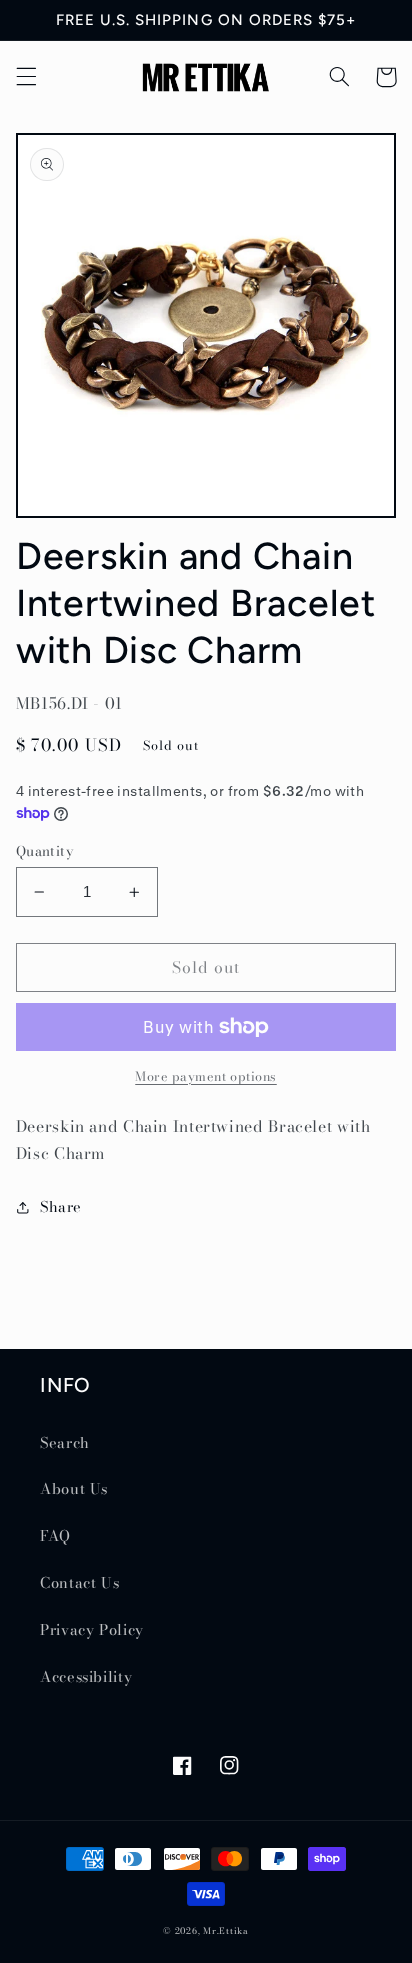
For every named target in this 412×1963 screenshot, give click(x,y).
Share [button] (61, 1206)
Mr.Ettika (226, 1931)
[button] (26, 77)
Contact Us (79, 1582)
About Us (74, 1488)
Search (65, 1442)
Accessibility (86, 1676)
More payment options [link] (206, 1077)
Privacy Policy (92, 1629)
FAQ (55, 1535)
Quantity (44, 851)
